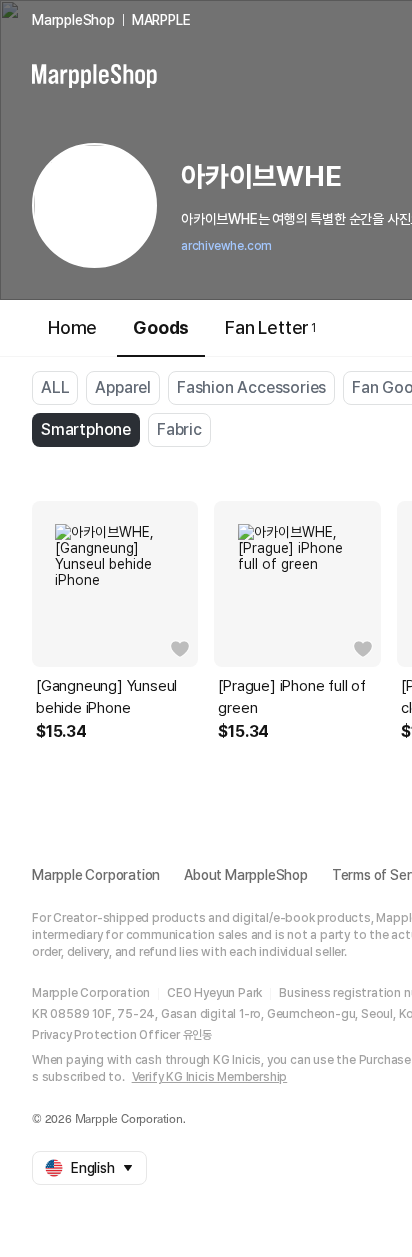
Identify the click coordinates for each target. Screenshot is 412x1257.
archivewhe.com (226, 246)
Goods (161, 327)
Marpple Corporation (96, 875)
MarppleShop (73, 20)
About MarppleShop (246, 875)
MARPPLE (161, 20)
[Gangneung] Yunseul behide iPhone (106, 697)
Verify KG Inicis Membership (210, 1077)
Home (72, 327)
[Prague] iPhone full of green (291, 697)
